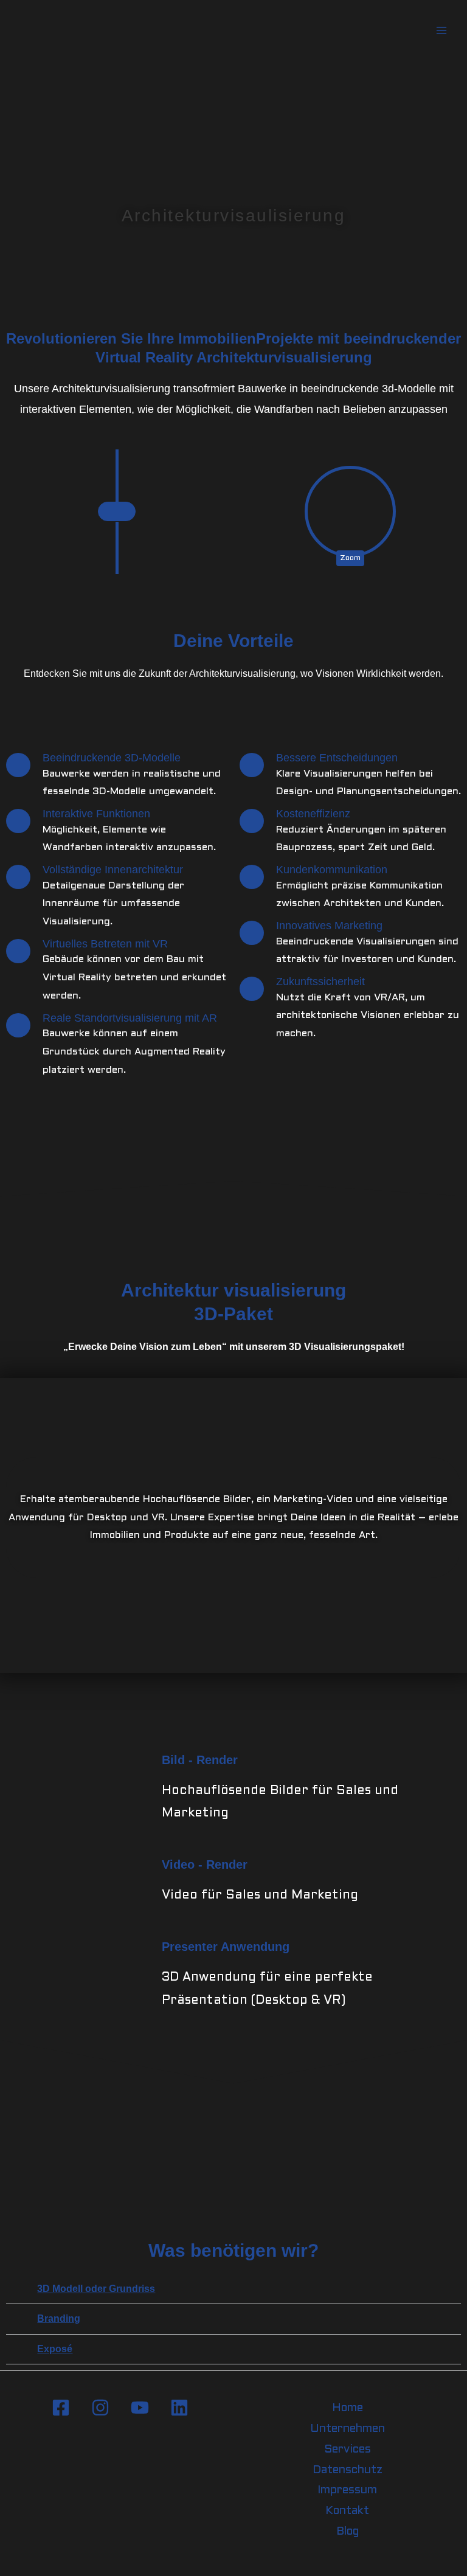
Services (348, 2450)
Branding (59, 2318)
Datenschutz (348, 2470)
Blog (348, 2532)
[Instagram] (100, 2408)
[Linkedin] (179, 2408)
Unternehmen (348, 2429)
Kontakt (347, 2511)
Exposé (55, 2349)
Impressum (347, 2491)
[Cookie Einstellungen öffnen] (27, 2561)
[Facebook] (61, 2408)
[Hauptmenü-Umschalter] (441, 31)
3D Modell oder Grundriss (96, 2288)
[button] (22, 1174)
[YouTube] (140, 2408)
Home (348, 2408)
